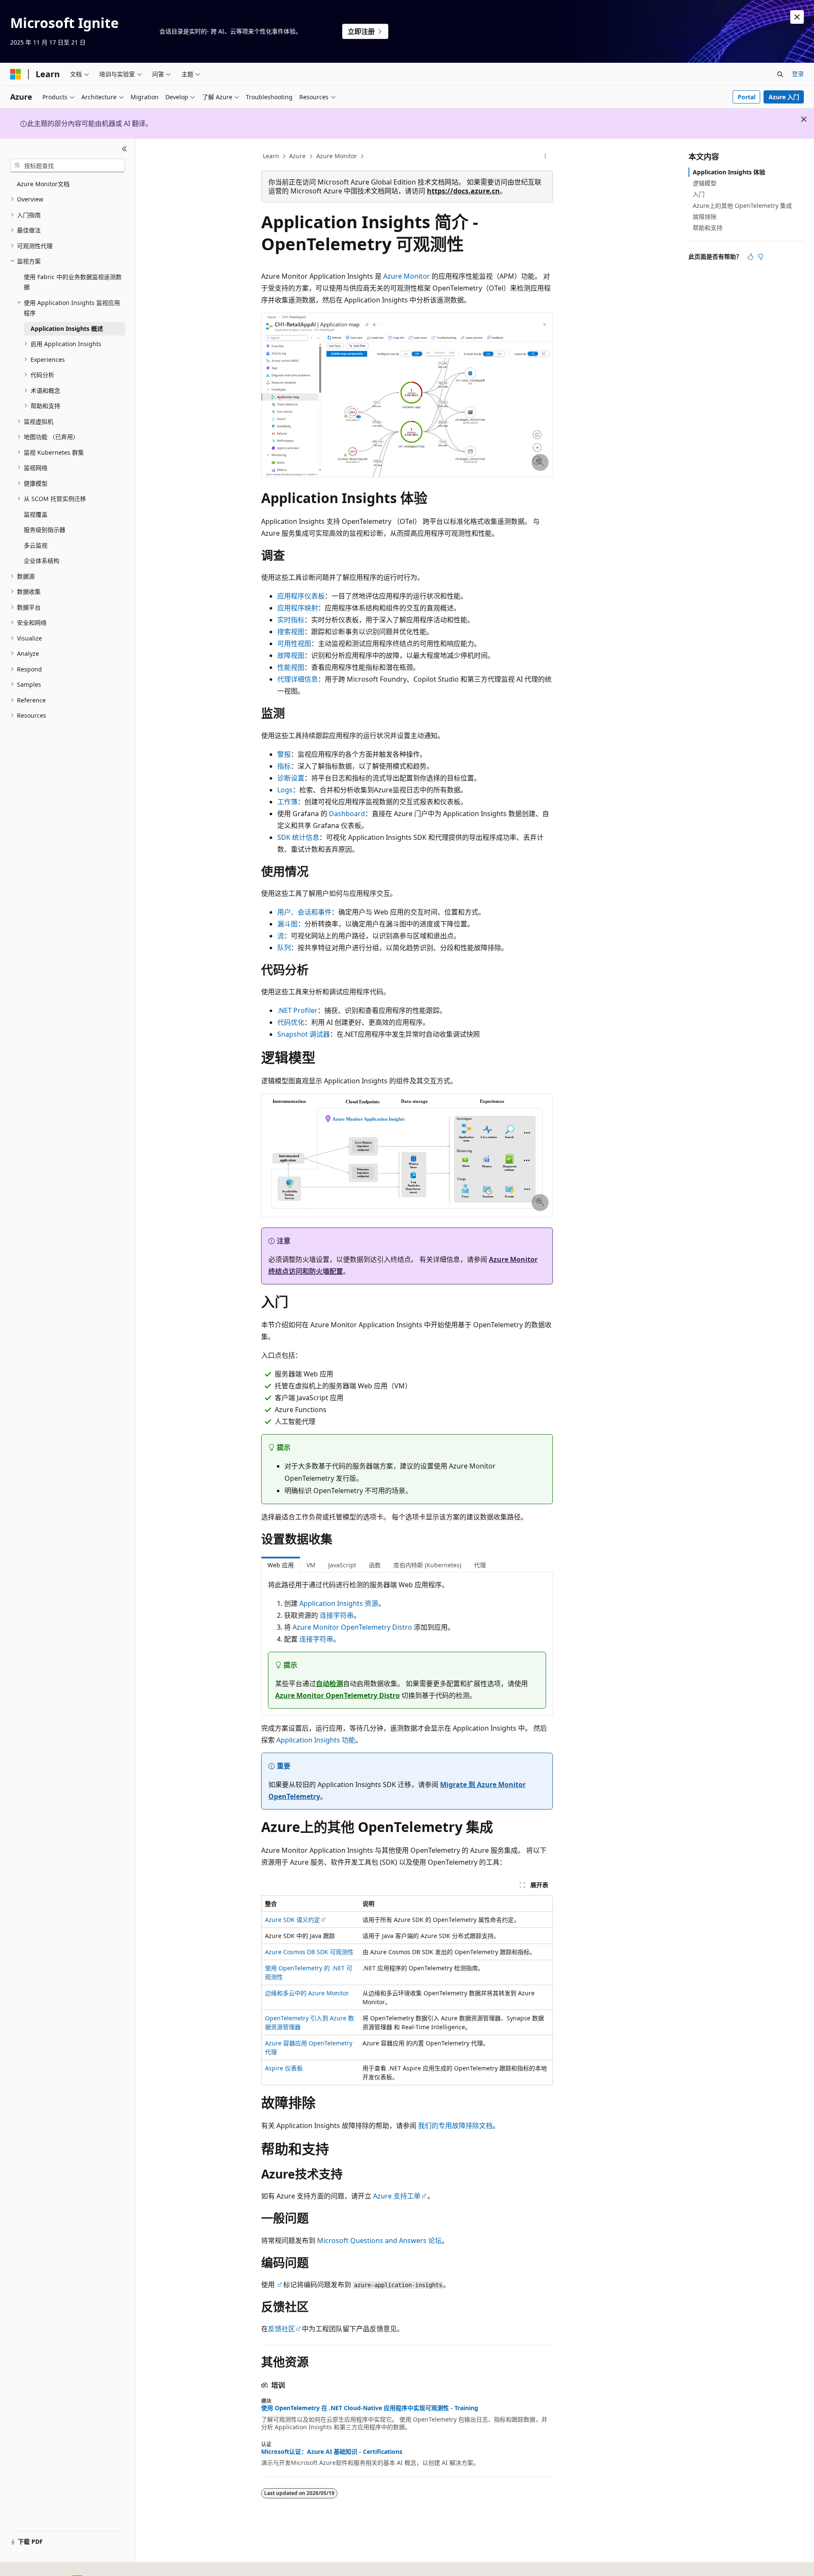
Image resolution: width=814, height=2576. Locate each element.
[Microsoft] (16, 74)
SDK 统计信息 (298, 837)
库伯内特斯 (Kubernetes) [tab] (427, 1565)
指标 (284, 766)
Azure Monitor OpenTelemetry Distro (352, 1627)
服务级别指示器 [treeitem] (45, 530)
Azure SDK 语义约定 (293, 1920)
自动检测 (329, 1684)
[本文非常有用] (750, 257)
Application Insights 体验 (729, 172)
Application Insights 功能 (316, 1740)
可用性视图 (294, 643)
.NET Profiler (297, 1010)
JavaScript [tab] (342, 1565)
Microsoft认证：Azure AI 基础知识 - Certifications (332, 2452)
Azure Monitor (337, 156)
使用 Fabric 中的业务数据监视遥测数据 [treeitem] (73, 282)
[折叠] (124, 149)
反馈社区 (282, 2329)
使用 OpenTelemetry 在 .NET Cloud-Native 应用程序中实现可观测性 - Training (370, 2408)
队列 (284, 948)
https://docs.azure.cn (463, 191)
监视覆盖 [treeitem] (36, 514)
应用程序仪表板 (301, 596)
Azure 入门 (784, 97)
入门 (699, 194)
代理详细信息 (298, 679)
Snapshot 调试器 (304, 1034)
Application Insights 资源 (339, 1603)
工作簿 (287, 802)
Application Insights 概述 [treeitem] (67, 329)
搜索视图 (291, 632)
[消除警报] (797, 17)
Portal (747, 97)
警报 (284, 754)
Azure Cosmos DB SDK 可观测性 (309, 1952)
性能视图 (291, 667)
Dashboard (347, 814)
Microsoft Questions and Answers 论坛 (379, 2240)
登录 (798, 74)
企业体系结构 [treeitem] (42, 561)
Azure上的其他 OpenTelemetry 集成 (742, 206)
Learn (271, 156)
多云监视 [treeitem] (36, 545)
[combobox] (68, 165)
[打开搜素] (780, 74)
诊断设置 (291, 778)
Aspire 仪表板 (284, 2068)
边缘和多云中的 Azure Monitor (307, 1993)
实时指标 (291, 620)
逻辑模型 (705, 183)
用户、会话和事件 (304, 912)
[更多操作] (545, 157)
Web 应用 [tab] (281, 1565)
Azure (297, 156)
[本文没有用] (761, 257)
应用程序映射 (298, 608)
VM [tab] (311, 1565)
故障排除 (705, 217)
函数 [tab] (375, 1565)
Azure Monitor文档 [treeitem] (43, 184)
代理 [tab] (480, 1565)
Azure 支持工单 (397, 2196)
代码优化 (291, 1022)
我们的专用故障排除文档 (455, 2126)
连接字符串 (337, 1615)
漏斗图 (287, 924)
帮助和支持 (708, 228)
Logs (285, 790)
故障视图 (291, 655)
